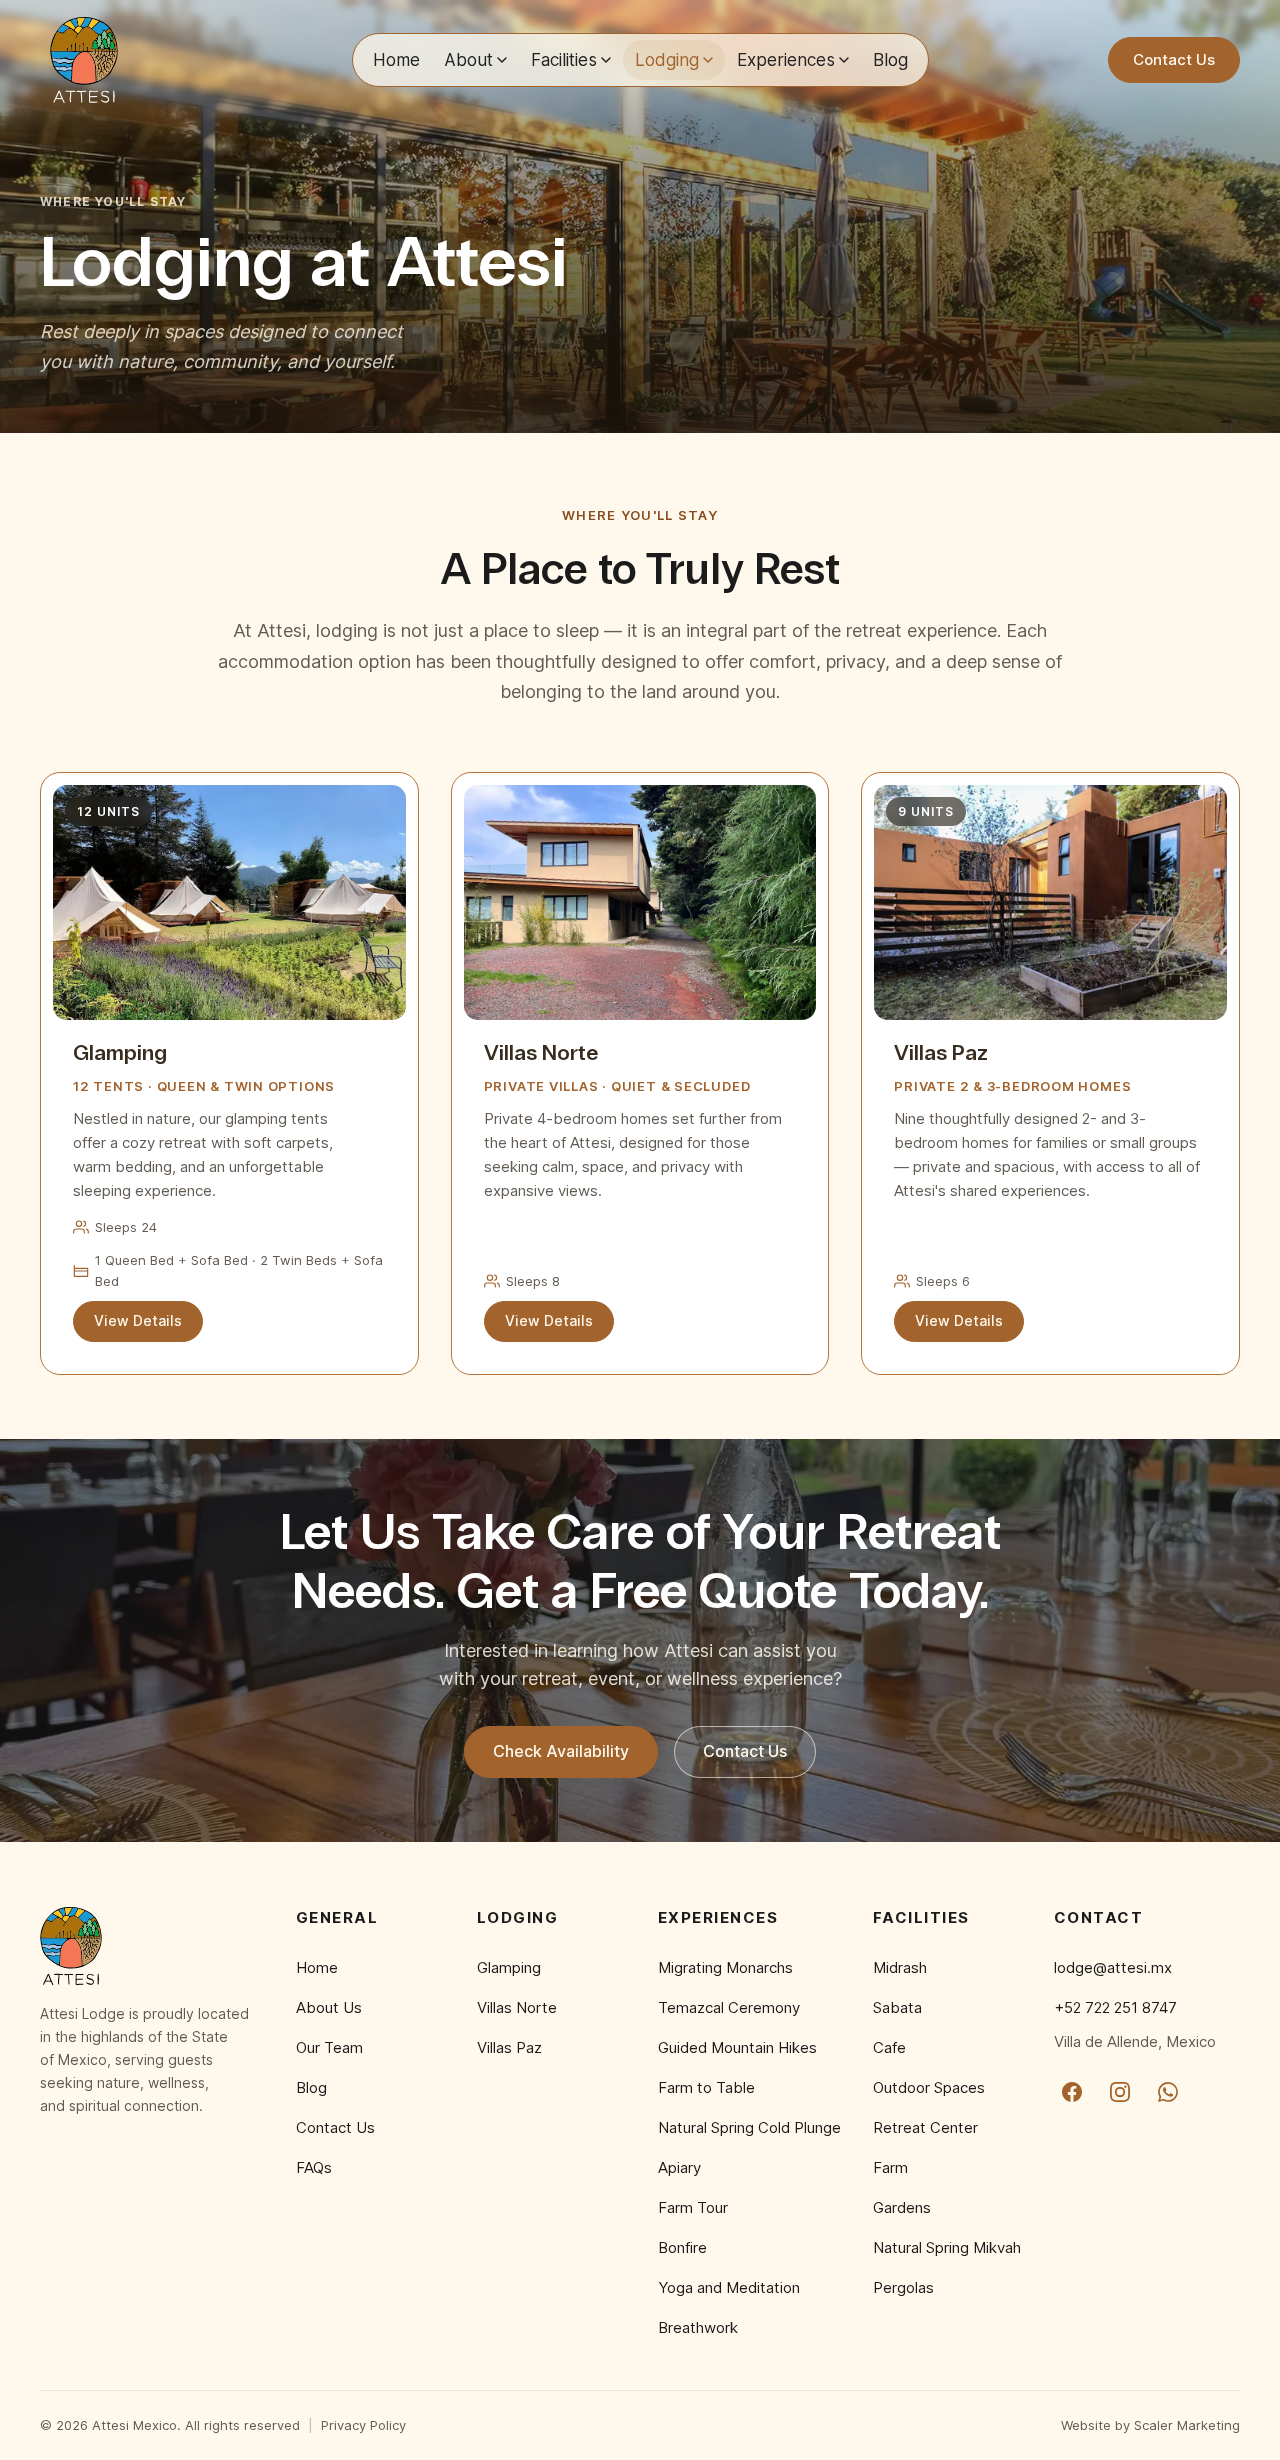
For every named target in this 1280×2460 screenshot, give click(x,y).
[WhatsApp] (1168, 2092)
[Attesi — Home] (84, 60)
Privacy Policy (363, 2425)
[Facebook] (1072, 2092)
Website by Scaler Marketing (1150, 2425)
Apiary (679, 2167)
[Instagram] (1120, 2092)
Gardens (902, 2207)
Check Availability (561, 1751)
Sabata (897, 2007)
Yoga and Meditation (729, 2287)
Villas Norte (517, 2007)
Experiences (786, 59)
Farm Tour (693, 2207)
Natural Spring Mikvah (947, 2247)
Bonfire (682, 2247)
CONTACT (1099, 1917)
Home (396, 59)
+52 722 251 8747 (1115, 2007)
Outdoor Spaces (929, 2087)
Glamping (509, 1967)
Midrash (900, 1967)
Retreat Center (925, 2127)
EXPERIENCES (718, 1917)
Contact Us (1174, 59)
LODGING (518, 1917)
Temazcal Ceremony (729, 2007)
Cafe (889, 2047)
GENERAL (337, 1917)
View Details (138, 1320)
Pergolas (903, 2287)
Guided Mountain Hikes (737, 2047)
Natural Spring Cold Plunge (749, 2127)
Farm (890, 2167)
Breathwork (698, 2327)
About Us (329, 2007)
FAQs (314, 2167)
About (468, 59)
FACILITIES (921, 1917)
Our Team (329, 2047)
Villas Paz (509, 2047)
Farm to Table (706, 2087)
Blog (890, 59)
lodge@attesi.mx (1113, 1967)
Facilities (564, 59)
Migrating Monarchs (725, 1967)
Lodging (667, 59)
